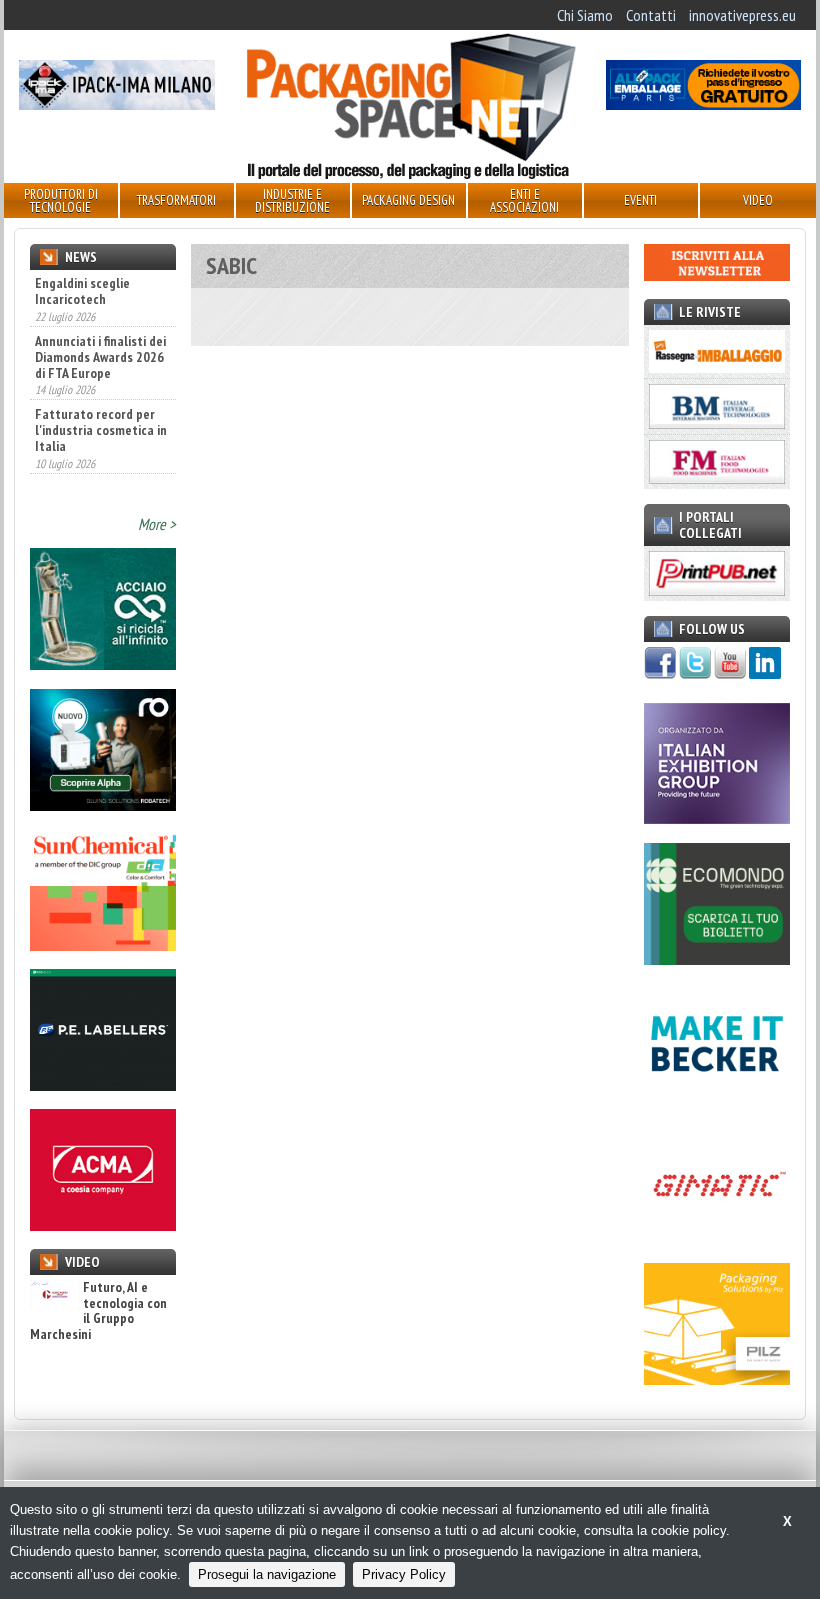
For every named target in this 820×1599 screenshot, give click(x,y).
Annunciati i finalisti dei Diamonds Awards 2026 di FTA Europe (100, 357)
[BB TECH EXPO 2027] (717, 818)
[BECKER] (717, 1099)
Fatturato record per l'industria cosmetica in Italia (101, 430)
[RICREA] (103, 664)
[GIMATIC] (717, 1239)
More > (157, 524)
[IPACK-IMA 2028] (116, 104)
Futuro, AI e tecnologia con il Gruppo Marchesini (98, 1311)
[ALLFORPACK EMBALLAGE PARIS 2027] (703, 104)
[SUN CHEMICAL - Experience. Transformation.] (103, 945)
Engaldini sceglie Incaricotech (82, 291)
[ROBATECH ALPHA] (103, 805)
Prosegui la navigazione (267, 1574)
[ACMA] (103, 1225)
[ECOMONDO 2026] (717, 959)
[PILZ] (717, 1379)
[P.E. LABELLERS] (103, 1085)
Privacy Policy (404, 1574)
